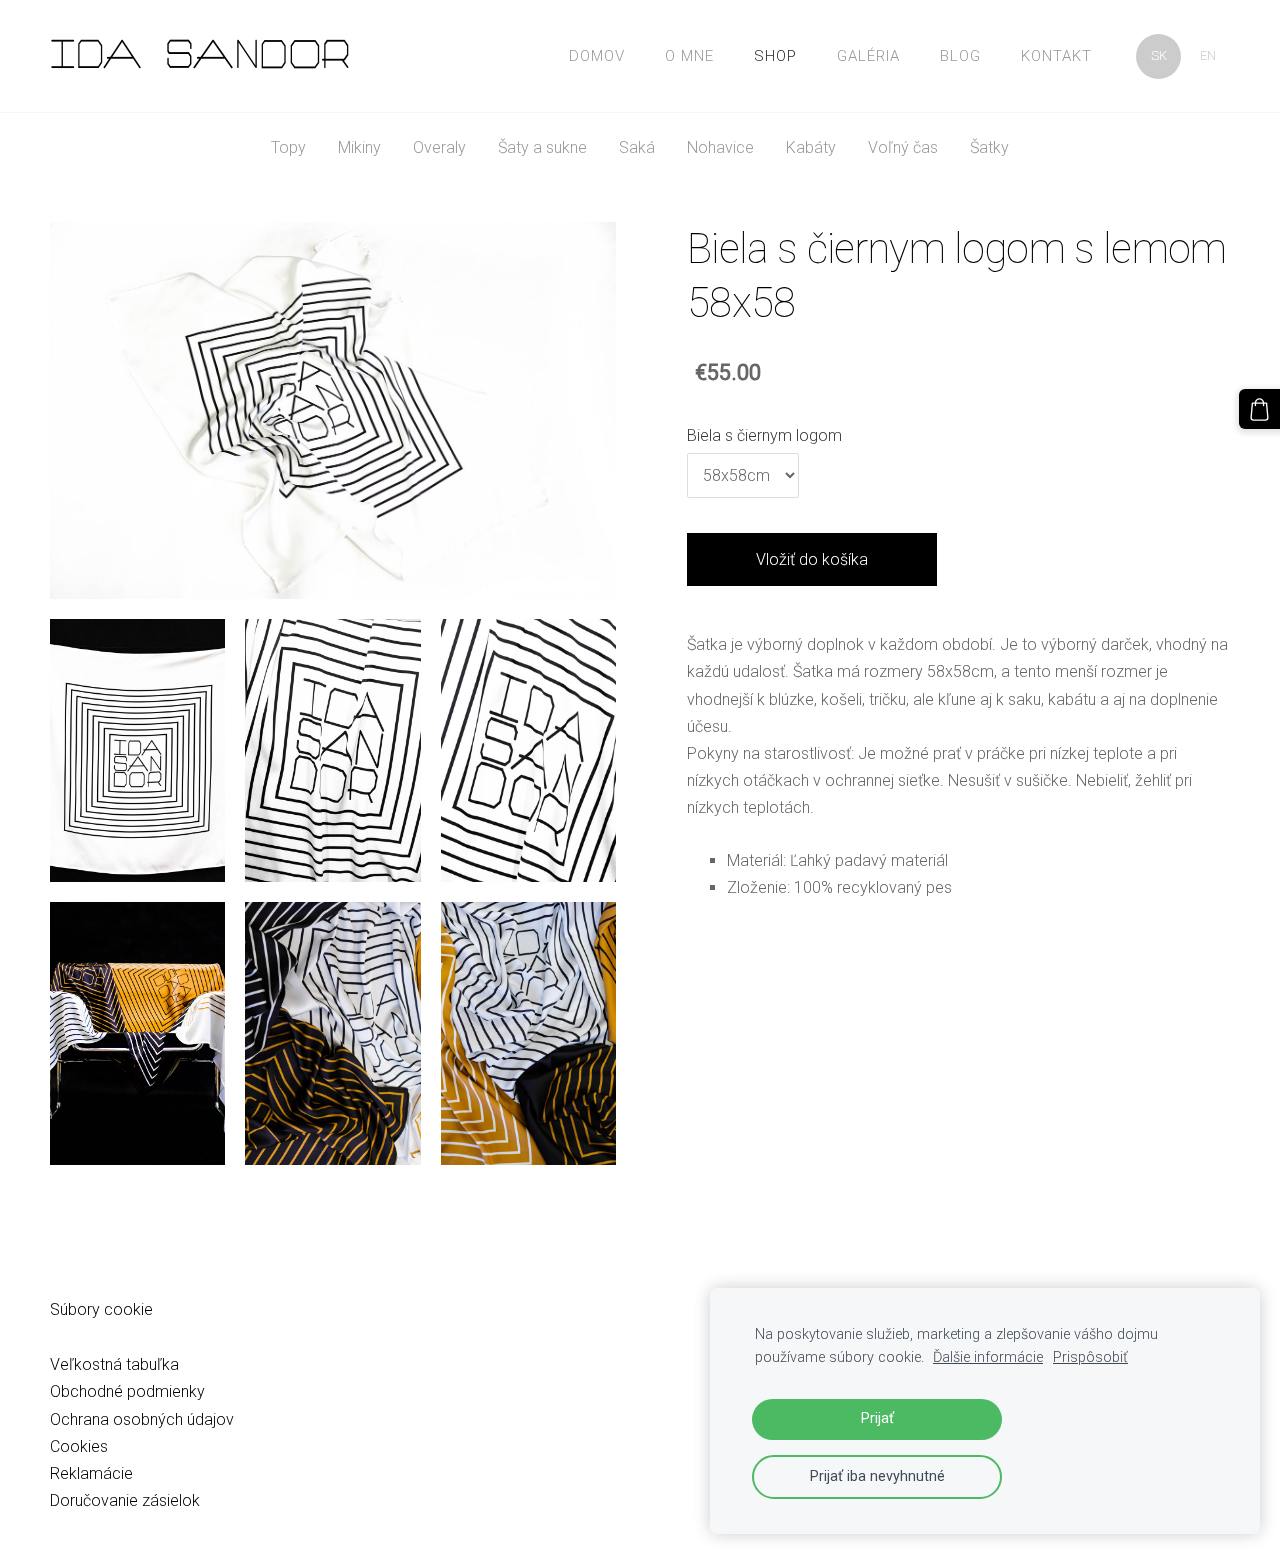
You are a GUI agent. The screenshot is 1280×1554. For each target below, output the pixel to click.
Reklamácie (91, 1473)
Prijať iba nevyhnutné (877, 1476)
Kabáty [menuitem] (811, 147)
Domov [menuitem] (597, 56)
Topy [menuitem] (288, 147)
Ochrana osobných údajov (142, 1419)
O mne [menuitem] (689, 56)
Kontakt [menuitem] (1056, 56)
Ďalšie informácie (988, 1357)
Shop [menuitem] (775, 56)
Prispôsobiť (1090, 1357)
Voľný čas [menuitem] (903, 147)
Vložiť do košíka (812, 559)
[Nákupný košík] (1259, 409)
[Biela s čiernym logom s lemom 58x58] (137, 750)
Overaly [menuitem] (439, 147)
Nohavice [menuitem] (720, 147)
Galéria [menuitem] (868, 56)
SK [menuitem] (1159, 55)
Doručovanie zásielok (125, 1500)
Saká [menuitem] (637, 147)
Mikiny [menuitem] (359, 147)
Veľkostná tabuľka (114, 1364)
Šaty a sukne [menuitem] (542, 147)
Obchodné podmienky (127, 1391)
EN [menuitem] (1208, 55)
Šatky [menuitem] (989, 147)
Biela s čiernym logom (764, 435)
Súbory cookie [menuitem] (101, 1309)
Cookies (79, 1446)
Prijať (877, 1418)
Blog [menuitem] (960, 56)
